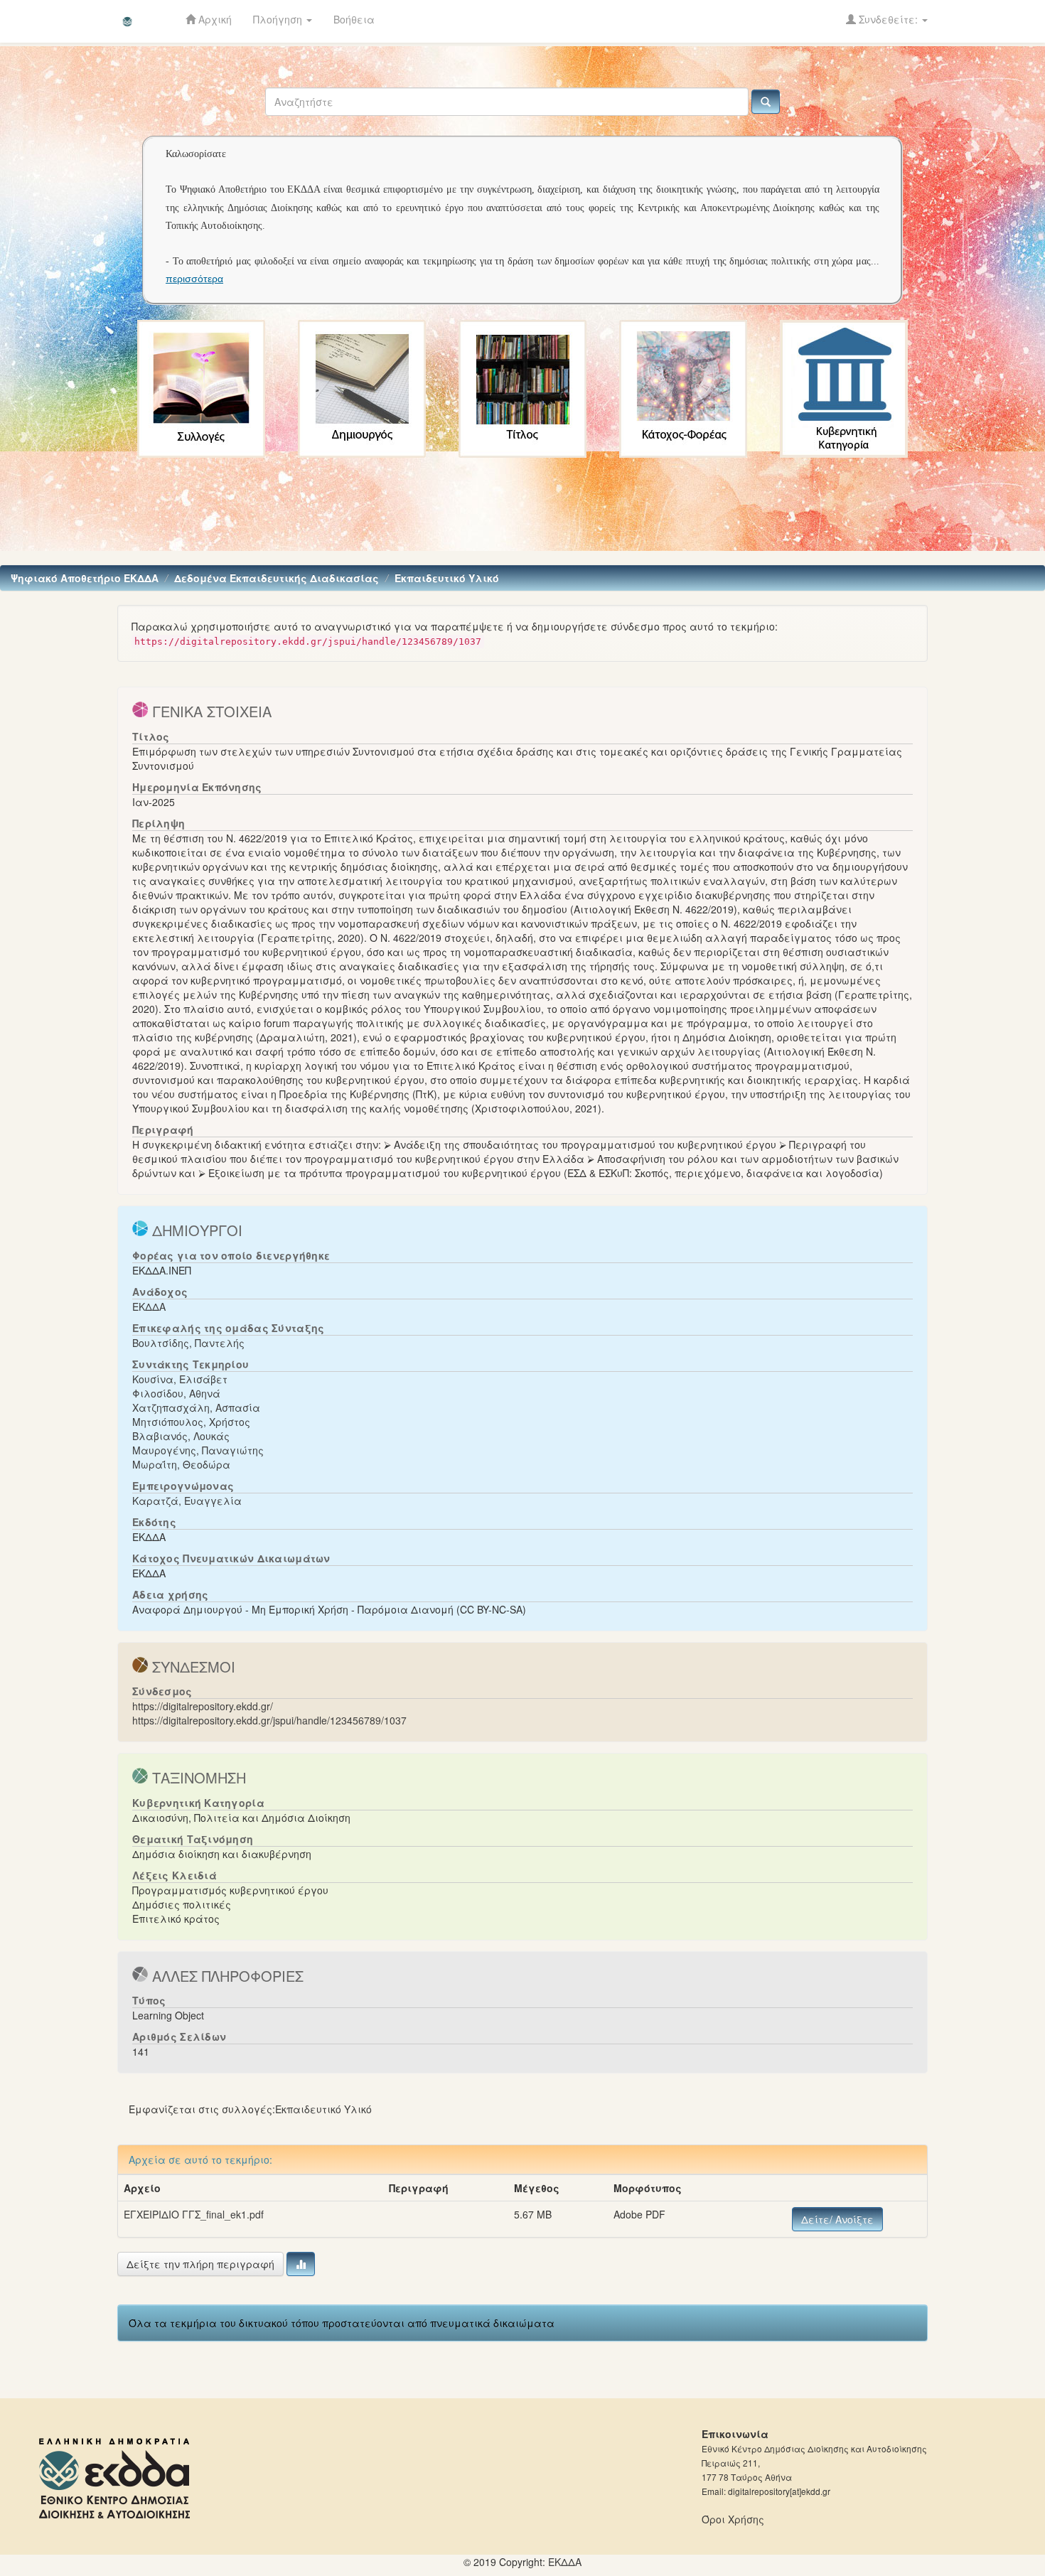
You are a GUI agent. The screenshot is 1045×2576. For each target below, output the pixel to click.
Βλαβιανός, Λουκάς (181, 1436)
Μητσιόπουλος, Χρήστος (191, 1422)
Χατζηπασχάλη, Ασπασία (196, 1407)
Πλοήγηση (279, 19)
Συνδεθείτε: (888, 19)
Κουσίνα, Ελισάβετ (180, 1379)
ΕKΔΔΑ (565, 2562)
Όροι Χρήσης (733, 2519)
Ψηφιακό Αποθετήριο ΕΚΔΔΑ (85, 578)
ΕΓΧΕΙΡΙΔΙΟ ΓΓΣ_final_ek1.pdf (194, 2214)
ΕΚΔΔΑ (149, 1306)
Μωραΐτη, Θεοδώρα (181, 1464)
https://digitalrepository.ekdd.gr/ (203, 1706)
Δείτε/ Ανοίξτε (837, 2219)
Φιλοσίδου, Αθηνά (176, 1393)
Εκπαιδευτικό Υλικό (447, 578)
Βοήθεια (354, 19)
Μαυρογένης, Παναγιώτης (198, 1450)
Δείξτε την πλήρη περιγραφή (200, 2264)
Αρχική (214, 19)
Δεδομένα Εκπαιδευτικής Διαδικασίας (277, 578)
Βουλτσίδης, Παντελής (188, 1343)
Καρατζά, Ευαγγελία (187, 1501)
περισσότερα (194, 279)
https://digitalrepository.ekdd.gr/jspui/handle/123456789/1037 (269, 1720)
